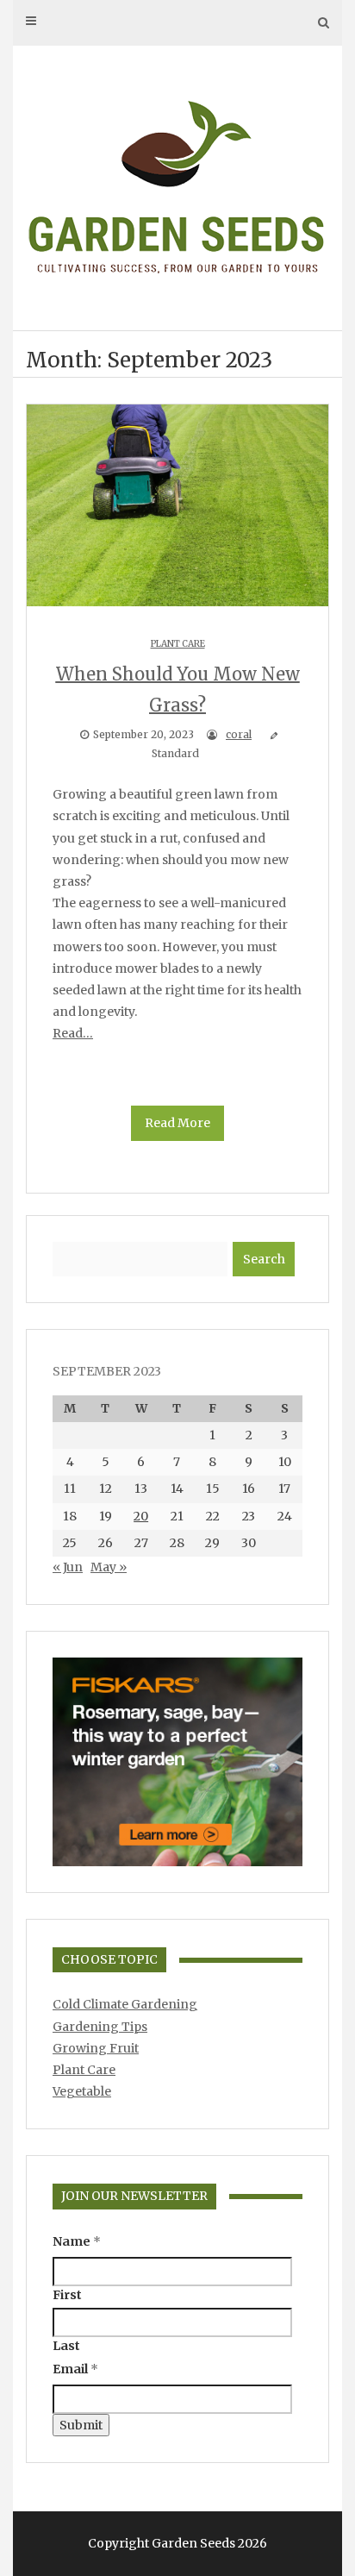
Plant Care (178, 644)
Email (75, 2369)
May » (109, 1567)
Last (66, 2346)
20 (141, 1516)
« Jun (68, 1567)
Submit (81, 2425)
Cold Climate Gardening (125, 2004)
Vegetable (82, 2091)
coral (239, 734)
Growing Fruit (96, 2048)
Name (77, 2241)
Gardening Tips (100, 2027)
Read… (73, 1033)
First (67, 2295)
